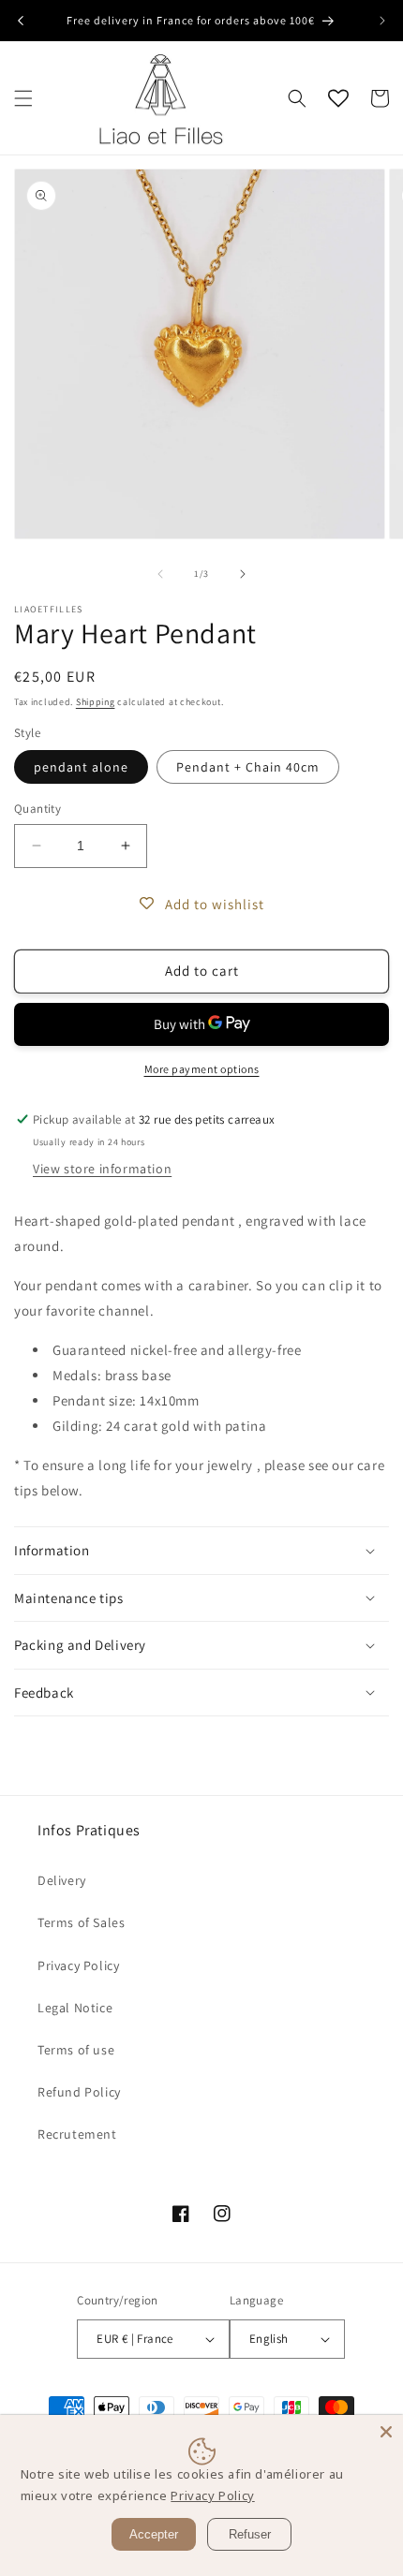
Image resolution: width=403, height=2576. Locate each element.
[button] (23, 98)
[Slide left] (160, 574)
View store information (102, 1169)
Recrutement (77, 2134)
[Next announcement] (382, 21)
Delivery (62, 1880)
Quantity (37, 809)
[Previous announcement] (21, 21)
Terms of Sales (81, 1922)
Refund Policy (79, 2092)
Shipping (96, 702)
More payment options (202, 1069)
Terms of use (76, 2050)
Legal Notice (75, 2008)
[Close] (386, 2432)
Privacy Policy (78, 1965)
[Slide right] (243, 574)
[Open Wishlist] (338, 98)
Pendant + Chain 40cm (248, 767)
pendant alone (81, 767)
